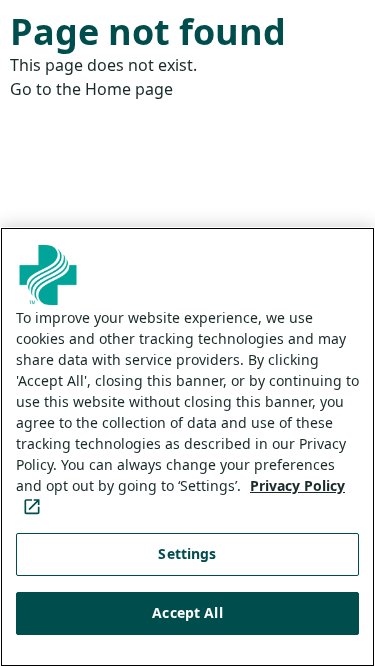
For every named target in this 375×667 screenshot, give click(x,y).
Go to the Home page (91, 89)
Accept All (187, 612)
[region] (187, 447)
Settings (187, 553)
